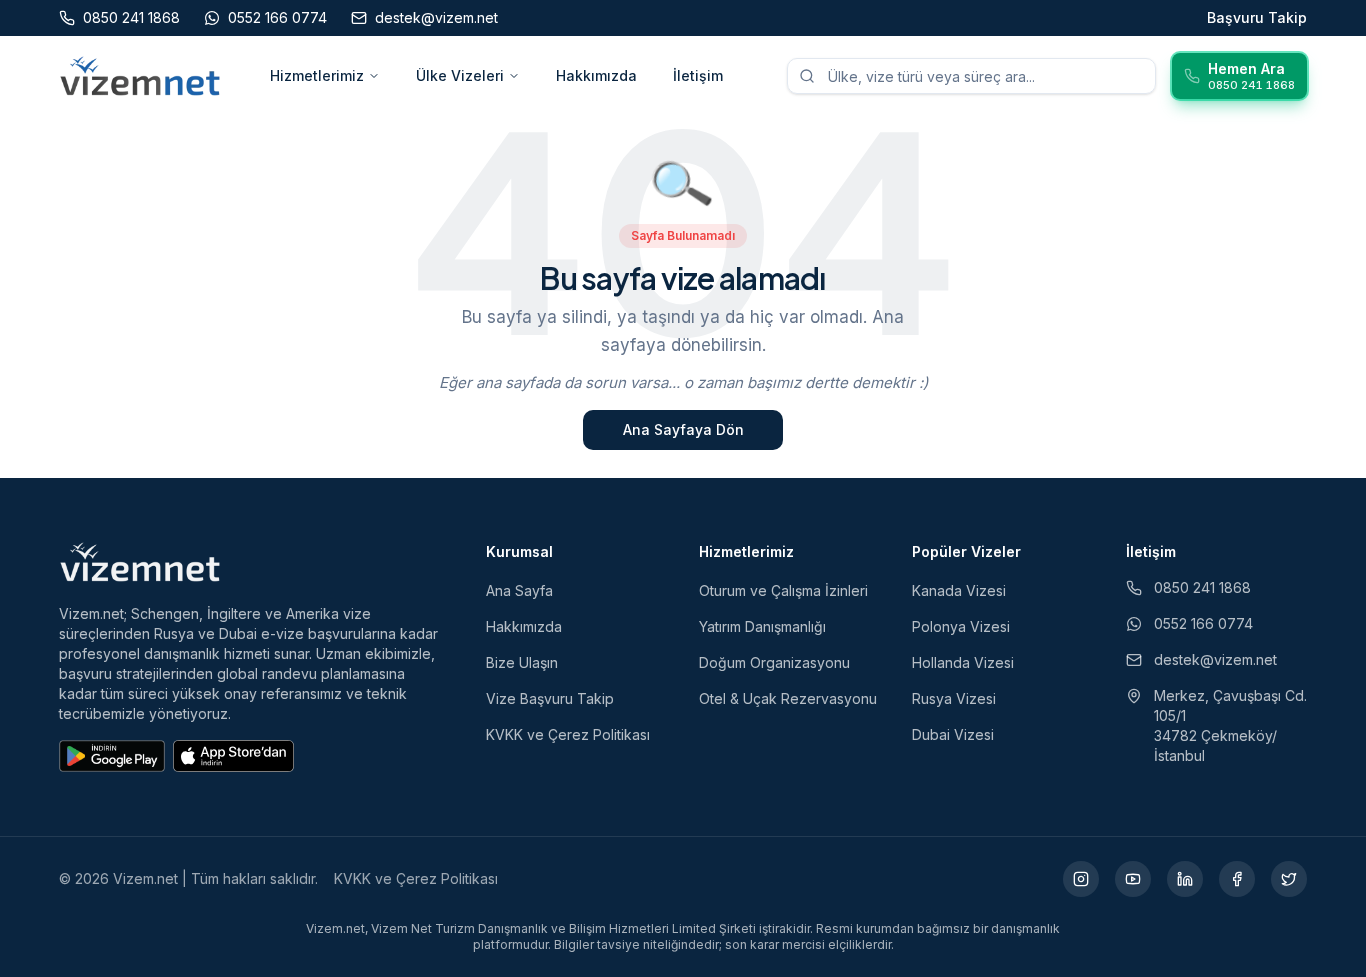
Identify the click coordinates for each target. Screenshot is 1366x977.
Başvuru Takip (1257, 17)
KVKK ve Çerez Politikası (568, 734)
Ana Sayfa (519, 590)
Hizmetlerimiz (317, 75)
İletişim (698, 75)
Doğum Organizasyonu (774, 662)
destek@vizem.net (1215, 659)
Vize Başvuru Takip (550, 698)
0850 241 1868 (1202, 587)
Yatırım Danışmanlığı (762, 626)
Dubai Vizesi (953, 734)
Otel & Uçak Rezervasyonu (788, 698)
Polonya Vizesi (961, 626)
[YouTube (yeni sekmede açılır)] (1133, 879)
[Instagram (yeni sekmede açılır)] (1081, 879)
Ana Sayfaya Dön (683, 429)
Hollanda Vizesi (963, 662)
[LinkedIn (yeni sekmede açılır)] (1185, 879)
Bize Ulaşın (522, 662)
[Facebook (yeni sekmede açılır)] (1237, 879)
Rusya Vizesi (954, 698)
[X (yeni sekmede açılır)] (1289, 879)
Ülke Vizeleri (460, 75)
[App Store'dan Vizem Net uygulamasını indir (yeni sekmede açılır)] (233, 756)
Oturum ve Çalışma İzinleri (783, 590)
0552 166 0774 (1203, 623)
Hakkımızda (596, 75)
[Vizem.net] (140, 562)
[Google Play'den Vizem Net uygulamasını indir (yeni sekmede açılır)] (112, 756)
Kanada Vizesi (959, 590)
